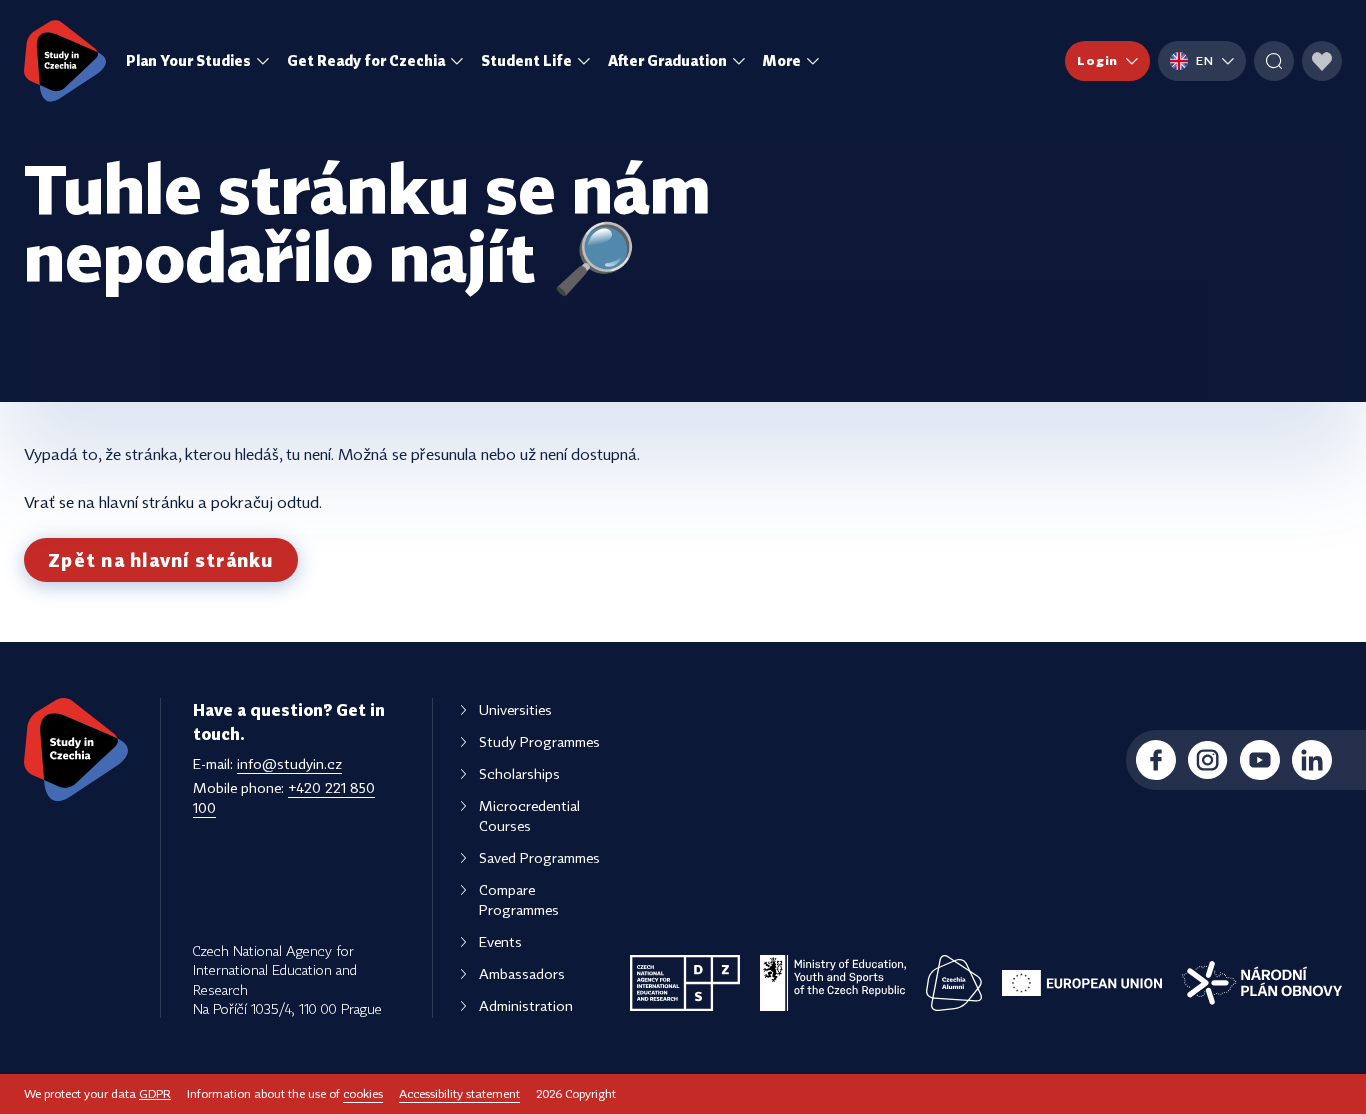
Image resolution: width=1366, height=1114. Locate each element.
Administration (526, 1005)
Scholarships (519, 773)
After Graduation (667, 60)
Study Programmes (539, 741)
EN (1205, 60)
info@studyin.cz (289, 763)
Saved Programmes (539, 857)
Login (1097, 60)
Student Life (526, 60)
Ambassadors (522, 973)
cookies (363, 1093)
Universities (515, 709)
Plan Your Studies (188, 60)
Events (500, 941)
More (782, 60)
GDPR (155, 1093)
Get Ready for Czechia (366, 60)
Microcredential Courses (529, 815)
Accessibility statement (459, 1093)
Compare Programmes (519, 899)
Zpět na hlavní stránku (161, 560)
